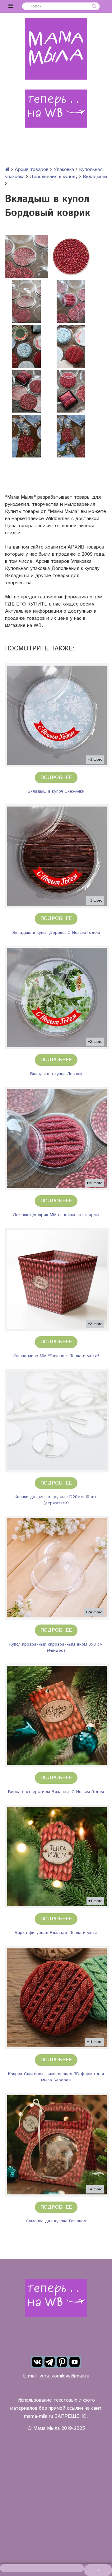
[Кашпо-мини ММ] (57, 1279)
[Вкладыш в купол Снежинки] (57, 715)
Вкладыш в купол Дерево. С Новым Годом (56, 933)
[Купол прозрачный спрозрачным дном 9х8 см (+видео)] (57, 1568)
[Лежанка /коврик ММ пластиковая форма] (57, 1139)
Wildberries (58, 519)
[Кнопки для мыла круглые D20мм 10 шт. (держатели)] (57, 1421)
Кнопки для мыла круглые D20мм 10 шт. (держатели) (56, 1500)
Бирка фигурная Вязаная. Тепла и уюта (56, 1933)
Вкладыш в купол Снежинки (56, 791)
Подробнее (56, 778)
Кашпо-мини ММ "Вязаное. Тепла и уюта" (56, 1356)
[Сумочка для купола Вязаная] (57, 2145)
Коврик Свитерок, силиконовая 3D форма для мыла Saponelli (56, 2077)
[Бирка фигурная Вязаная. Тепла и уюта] (57, 1857)
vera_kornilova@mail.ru (64, 2376)
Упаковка (64, 170)
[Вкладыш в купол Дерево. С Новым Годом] (57, 856)
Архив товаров (32, 170)
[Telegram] (50, 2362)
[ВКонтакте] (37, 2362)
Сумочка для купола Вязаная (56, 2221)
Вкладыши (95, 177)
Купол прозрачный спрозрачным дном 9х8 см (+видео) (56, 1647)
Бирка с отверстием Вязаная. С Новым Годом (56, 1792)
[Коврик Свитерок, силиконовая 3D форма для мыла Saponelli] (57, 1997)
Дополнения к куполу (54, 177)
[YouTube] (75, 2362)
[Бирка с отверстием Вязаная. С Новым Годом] (57, 1715)
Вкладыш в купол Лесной (56, 1074)
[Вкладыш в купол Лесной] (57, 997)
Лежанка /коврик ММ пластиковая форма (56, 1215)
